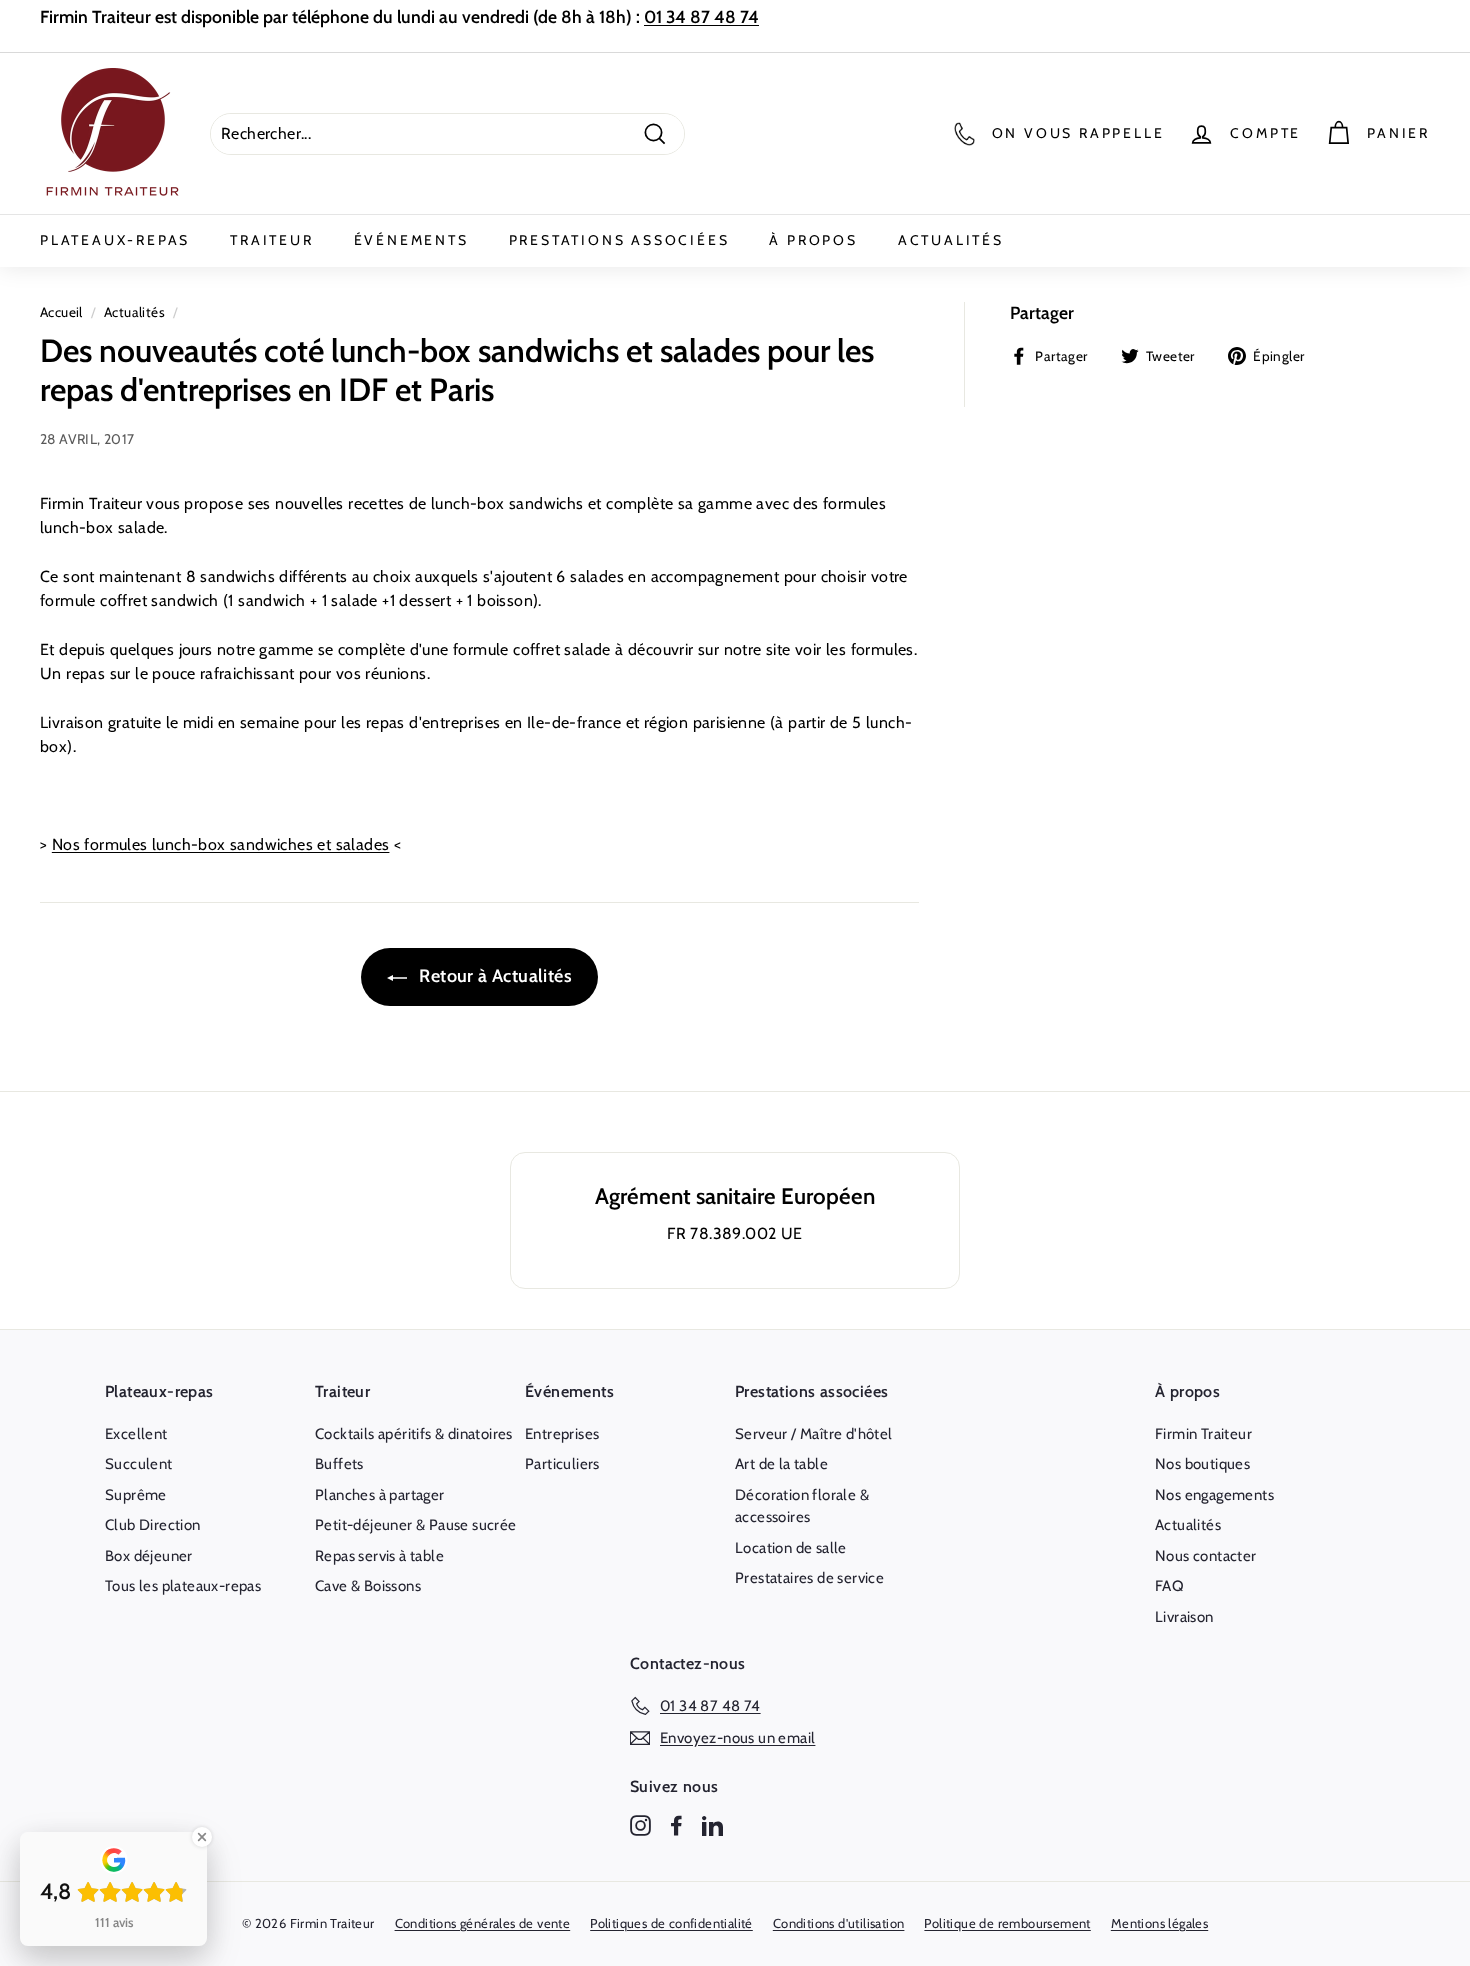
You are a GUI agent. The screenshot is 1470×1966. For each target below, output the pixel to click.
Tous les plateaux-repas (183, 1586)
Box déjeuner (149, 1556)
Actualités (951, 240)
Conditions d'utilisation (839, 1923)
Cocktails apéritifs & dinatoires (414, 1434)
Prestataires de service (809, 1578)
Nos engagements (1214, 1495)
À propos (813, 240)
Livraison (1184, 1617)
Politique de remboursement (1007, 1923)
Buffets (339, 1464)
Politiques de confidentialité (671, 1923)
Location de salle (791, 1548)
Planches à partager (380, 1495)
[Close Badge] (202, 1837)
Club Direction (153, 1525)
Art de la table (781, 1464)
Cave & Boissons (368, 1586)
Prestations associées (619, 240)
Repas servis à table (379, 1556)
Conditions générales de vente (483, 1923)
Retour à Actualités (493, 976)
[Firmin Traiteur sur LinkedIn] (712, 1825)
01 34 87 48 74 (701, 16)
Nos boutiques (1202, 1464)
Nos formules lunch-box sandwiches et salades (221, 844)
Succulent (139, 1464)
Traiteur (271, 240)
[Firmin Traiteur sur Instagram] (640, 1825)
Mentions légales (1159, 1923)
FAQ (1169, 1586)
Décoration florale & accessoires (802, 1506)
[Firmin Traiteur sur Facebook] (676, 1825)
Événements (411, 240)
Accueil (61, 312)
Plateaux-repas (115, 240)
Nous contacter (1206, 1556)
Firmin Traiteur (1203, 1434)
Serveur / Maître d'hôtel (814, 1434)
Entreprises (562, 1434)
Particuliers (562, 1464)
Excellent (136, 1434)
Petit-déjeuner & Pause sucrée (416, 1525)
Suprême (136, 1495)
